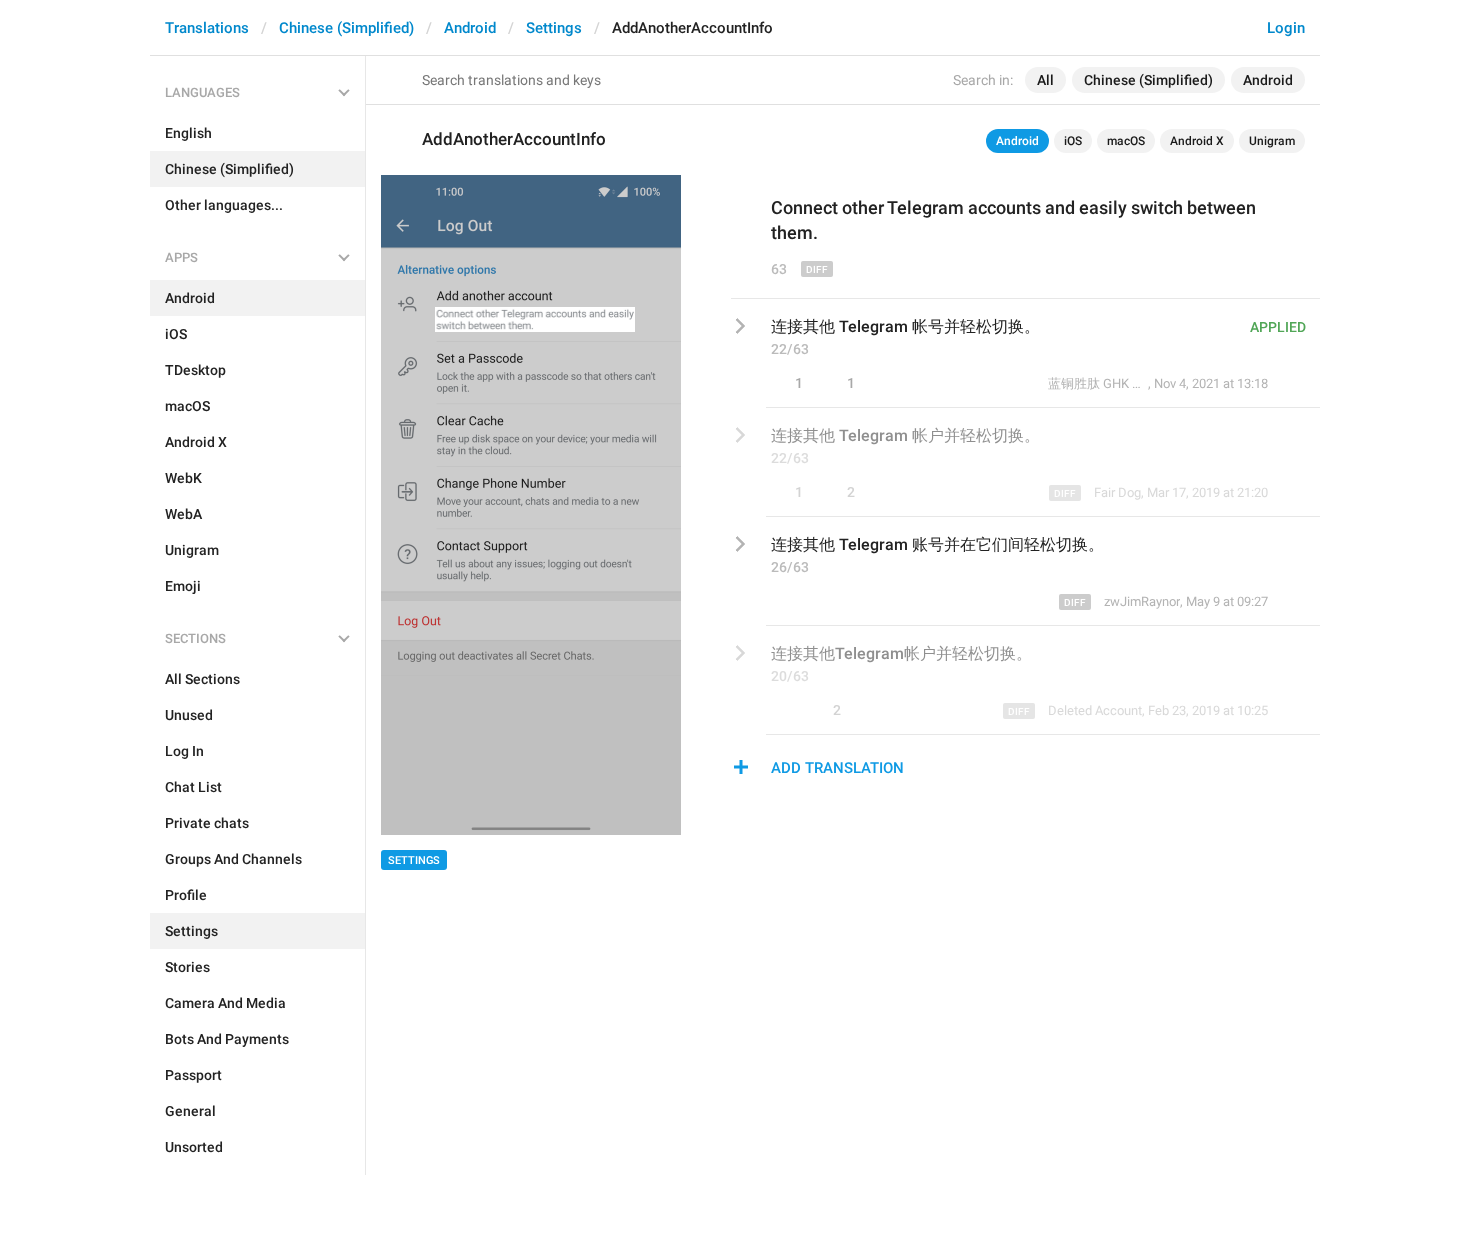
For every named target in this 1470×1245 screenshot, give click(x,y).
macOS (1126, 141)
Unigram (1272, 141)
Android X (1197, 141)
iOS (1073, 141)
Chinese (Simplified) (346, 28)
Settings (554, 28)
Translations (207, 28)
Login (1286, 28)
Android (470, 28)
